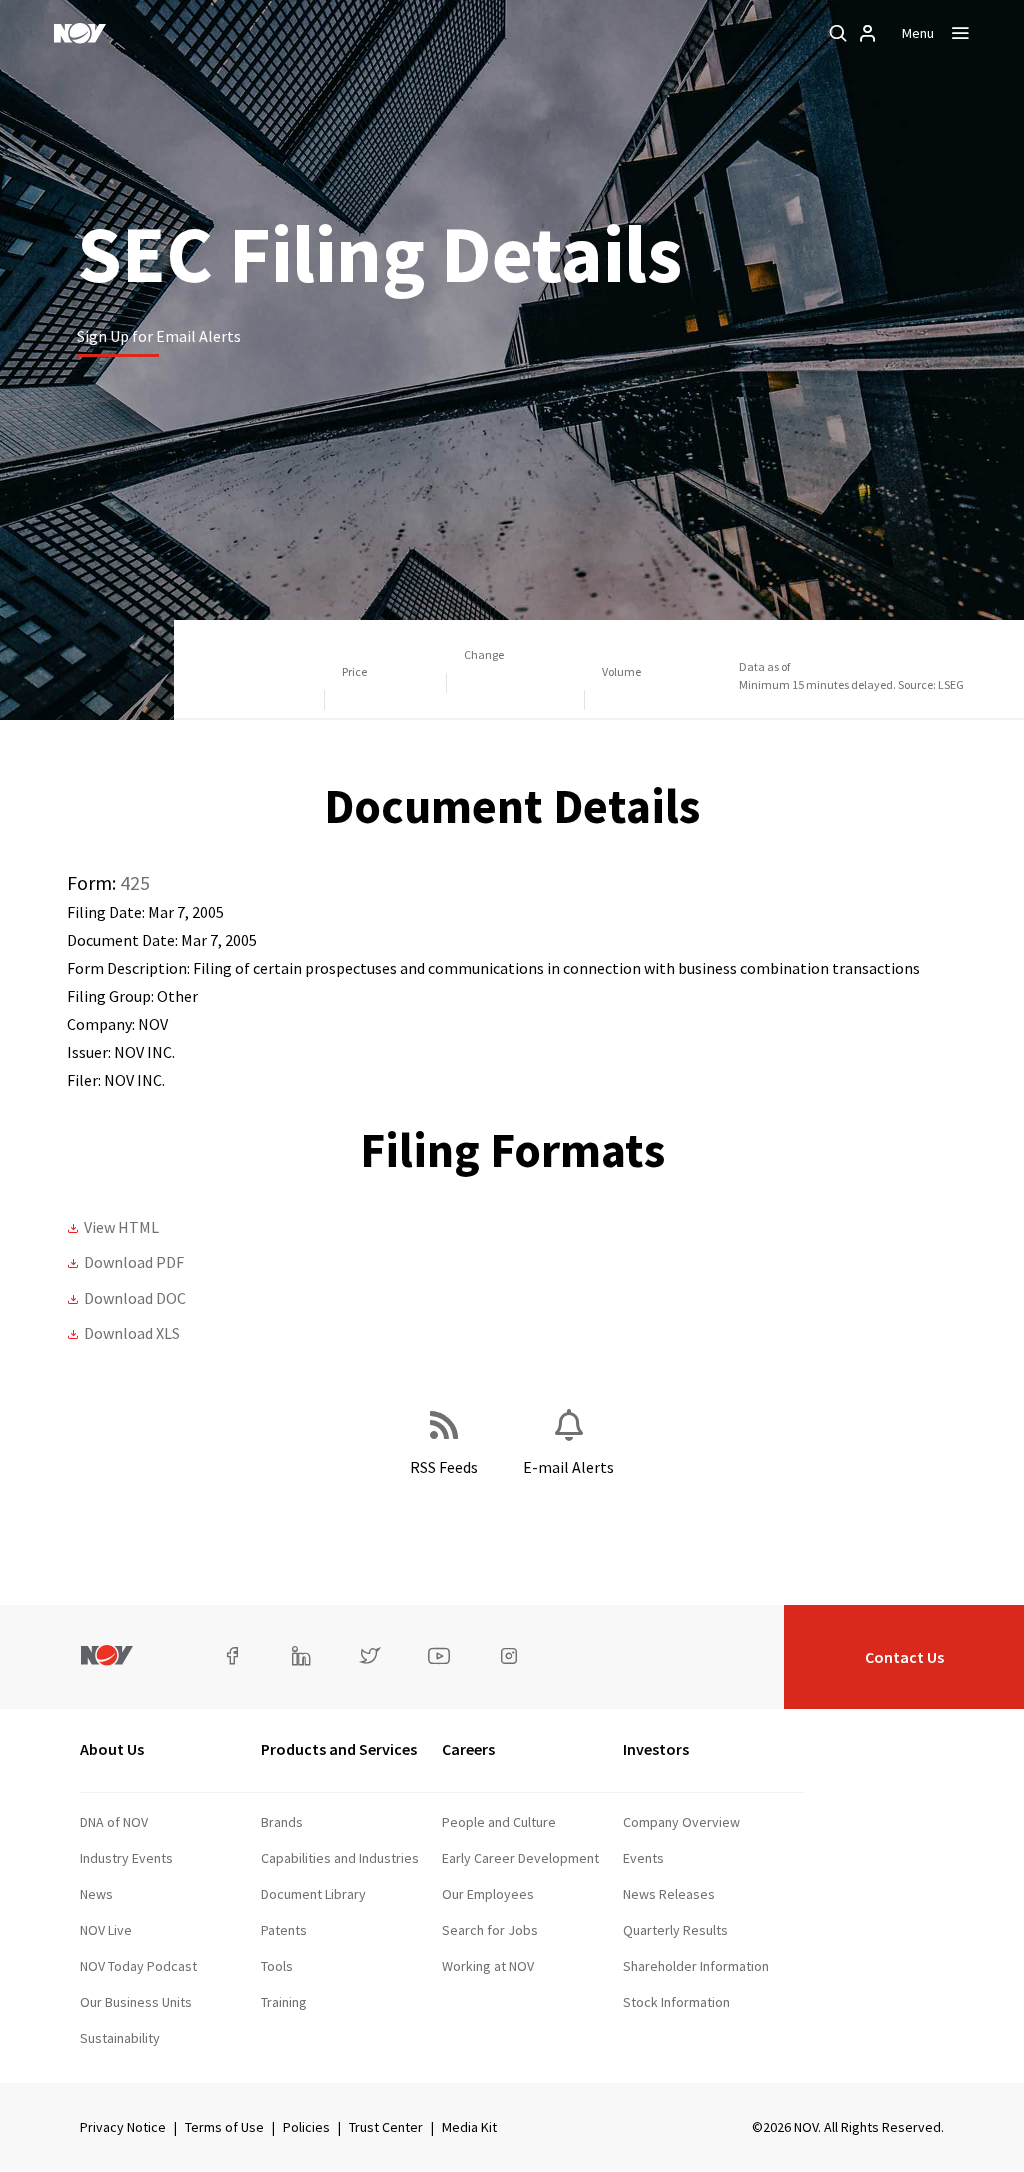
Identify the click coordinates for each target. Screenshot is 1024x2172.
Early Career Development (520, 1858)
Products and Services (339, 1749)
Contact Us (904, 1657)
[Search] (838, 33)
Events (643, 1858)
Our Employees (488, 1894)
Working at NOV (488, 1966)
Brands (282, 1822)
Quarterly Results (675, 1930)
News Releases (669, 1894)
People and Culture (499, 1822)
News (96, 1894)
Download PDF (134, 1262)
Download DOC (135, 1298)
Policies (306, 2127)
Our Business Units (136, 2002)
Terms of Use (224, 2127)
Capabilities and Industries (340, 1858)
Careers (468, 1749)
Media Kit (469, 2127)
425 (135, 882)
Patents (284, 1930)
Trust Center (386, 2127)
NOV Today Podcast (138, 1966)
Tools (277, 1966)
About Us (112, 1749)
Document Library (313, 1894)
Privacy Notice (123, 2127)
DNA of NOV (114, 1822)
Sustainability (120, 2038)
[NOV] (80, 33)
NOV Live (106, 1930)
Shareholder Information (696, 1966)
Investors (656, 1749)
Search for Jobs (490, 1930)
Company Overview (681, 1822)
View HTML (121, 1227)
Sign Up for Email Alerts (159, 336)
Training (284, 2002)
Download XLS (132, 1333)
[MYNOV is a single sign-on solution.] (868, 33)
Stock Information (676, 2002)
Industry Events (126, 1858)
